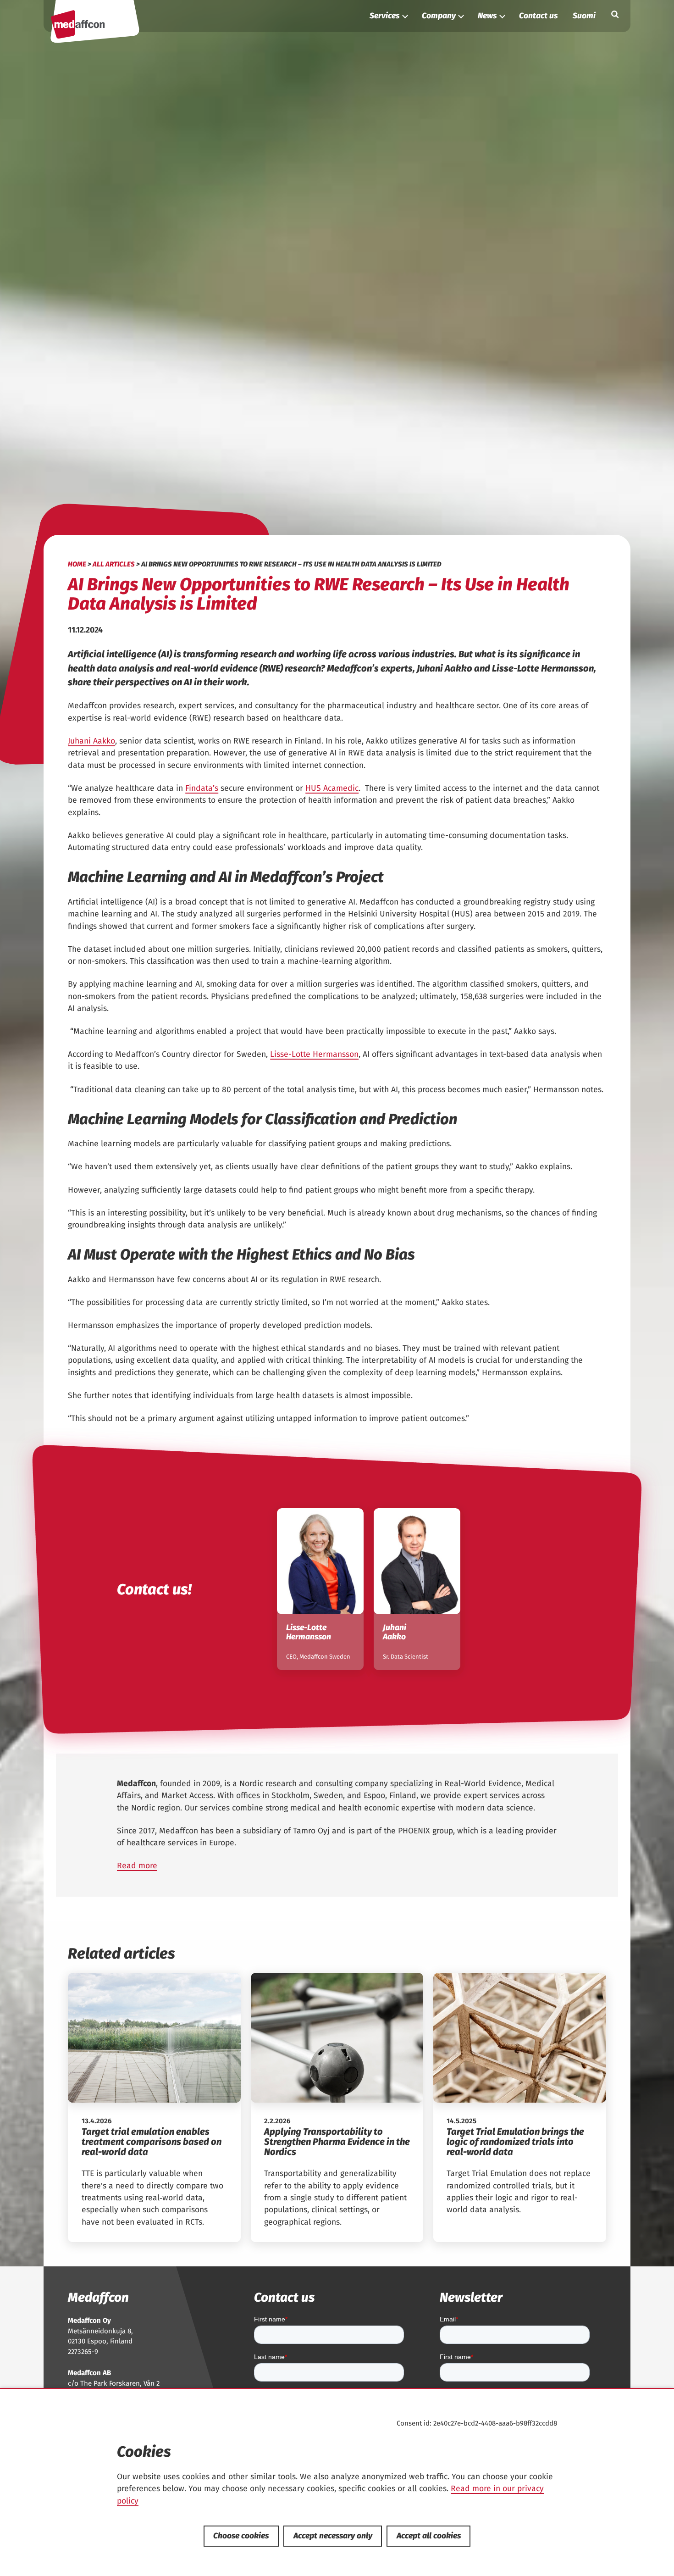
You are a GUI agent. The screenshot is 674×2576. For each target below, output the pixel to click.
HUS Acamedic (332, 788)
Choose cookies (241, 2536)
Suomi (584, 16)
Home (77, 564)
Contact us (538, 16)
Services (384, 16)
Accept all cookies (429, 2536)
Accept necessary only (333, 2536)
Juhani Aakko (91, 741)
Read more (137, 1866)
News (487, 16)
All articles (114, 564)
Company (439, 16)
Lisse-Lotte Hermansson (314, 1054)
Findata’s (202, 788)
